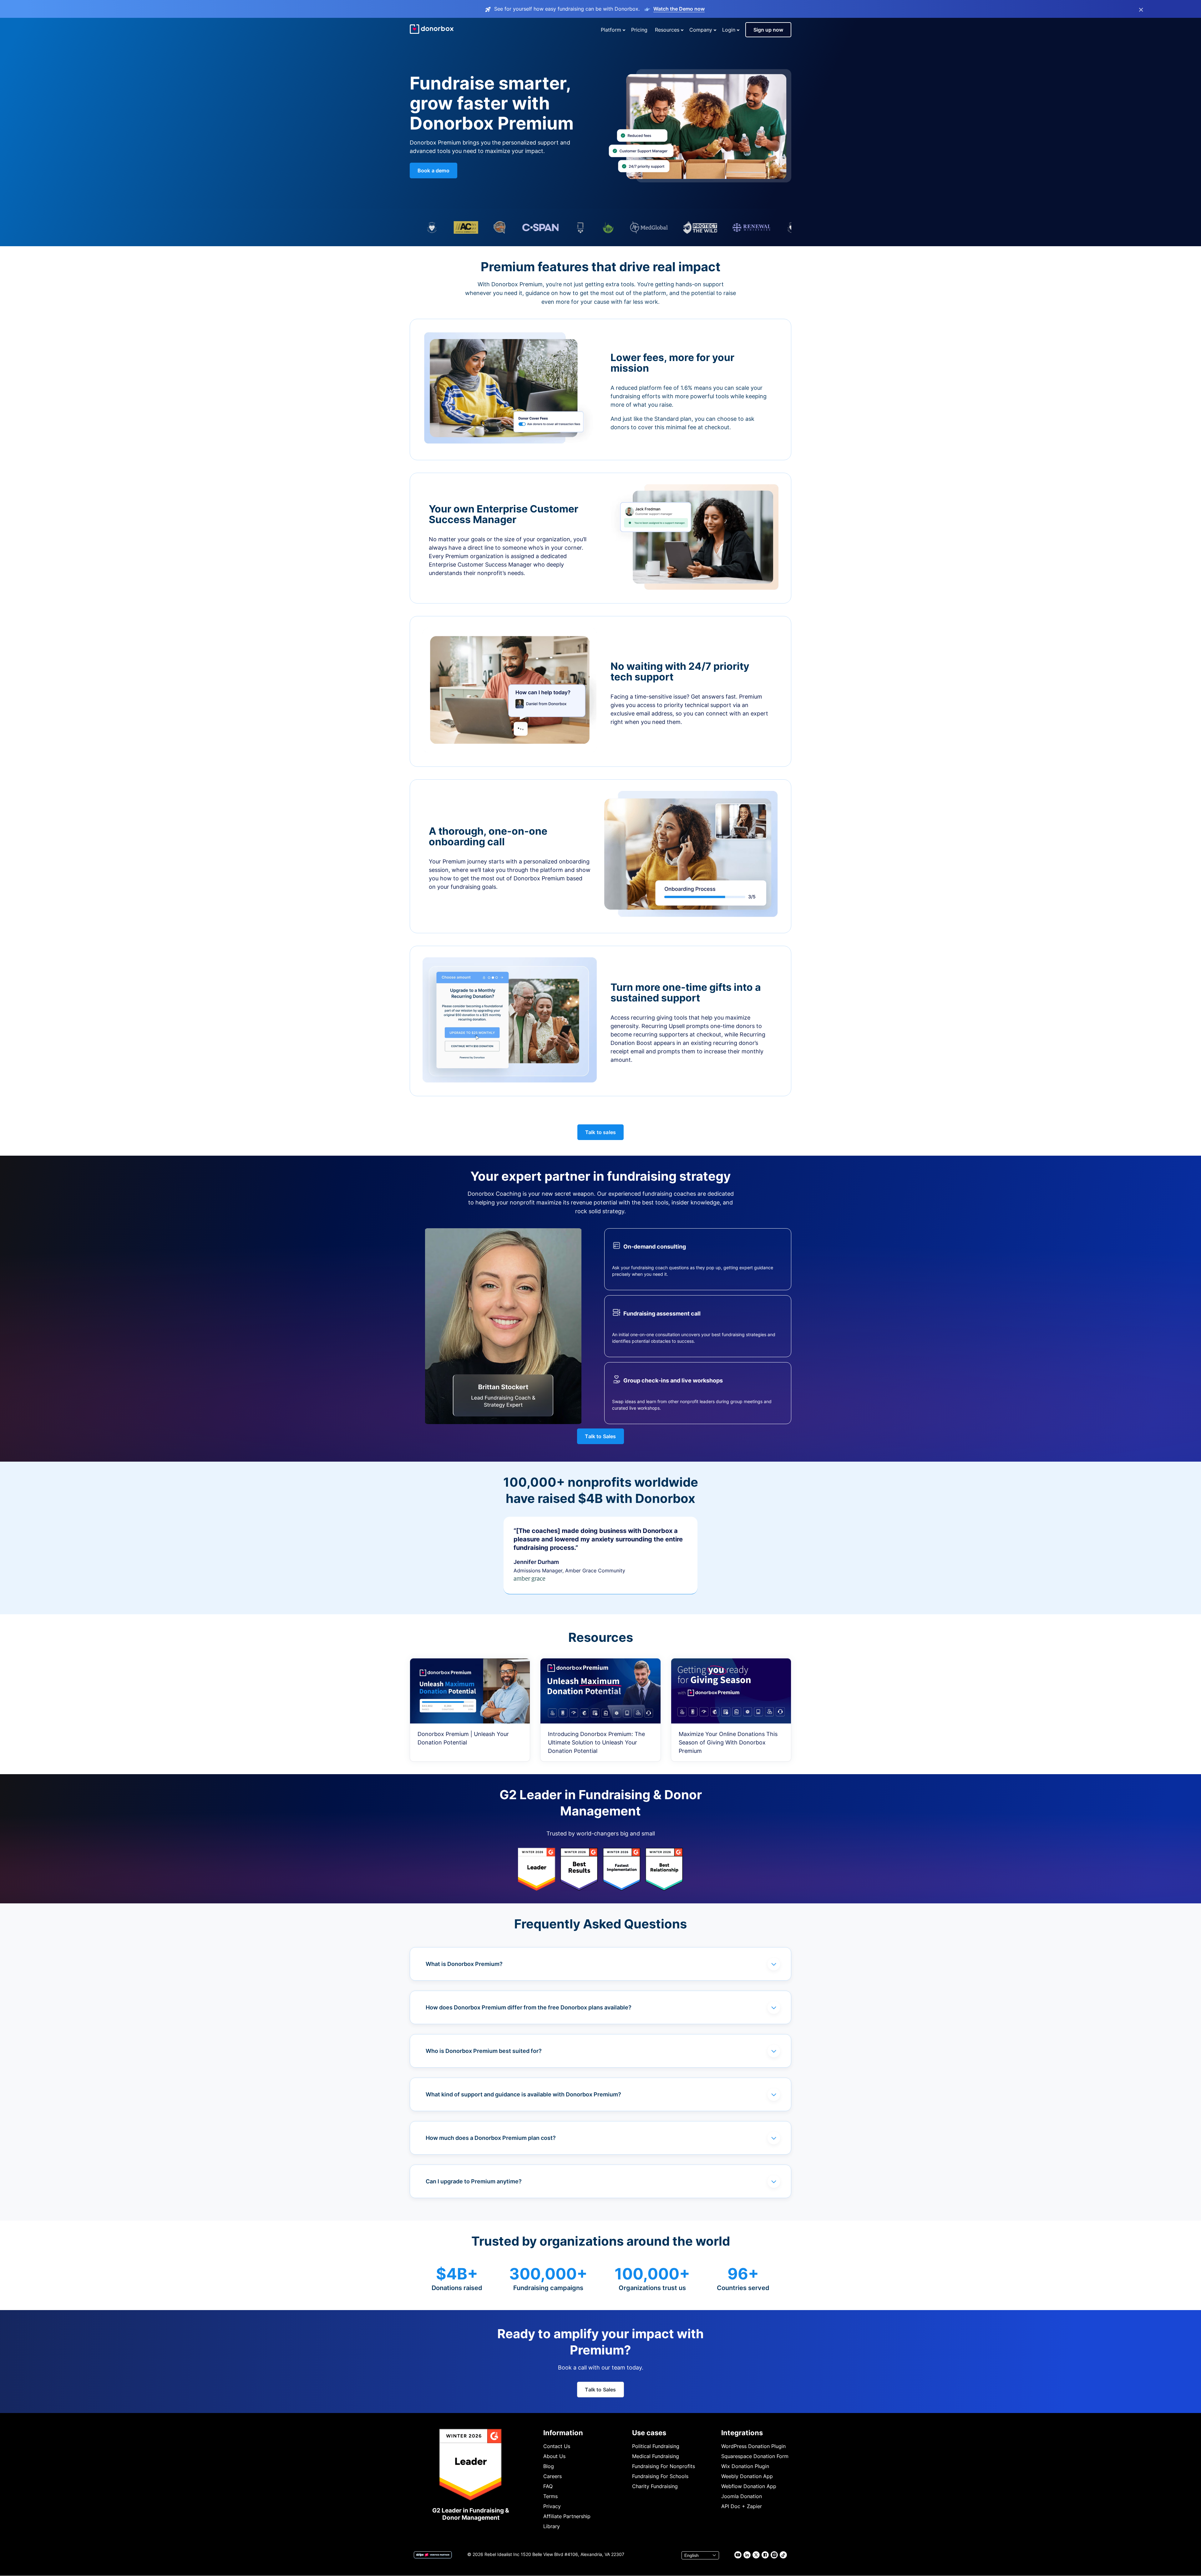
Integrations (742, 2433)
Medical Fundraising (656, 2456)
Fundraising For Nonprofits (664, 2466)
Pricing (639, 30)
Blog (549, 2466)
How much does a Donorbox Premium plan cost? (491, 2138)
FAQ (548, 2486)
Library (552, 2526)
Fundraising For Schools (660, 2476)
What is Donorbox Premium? (464, 1964)
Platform (611, 30)
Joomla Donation (742, 2496)
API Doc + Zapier (742, 2506)
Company (701, 30)
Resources (667, 30)
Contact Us (557, 2446)
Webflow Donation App (749, 2486)
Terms (550, 2496)
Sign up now (768, 30)
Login (729, 30)
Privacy (552, 2506)
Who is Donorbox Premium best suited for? (484, 2051)
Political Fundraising (656, 2446)
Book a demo (433, 171)
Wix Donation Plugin (745, 2466)
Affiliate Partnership (567, 2516)
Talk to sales (600, 1132)
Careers (552, 2476)
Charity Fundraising (655, 2486)
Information (563, 2433)
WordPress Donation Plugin (753, 2446)
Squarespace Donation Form (755, 2456)
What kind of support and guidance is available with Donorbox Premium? (523, 2094)
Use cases (649, 2433)
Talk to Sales (600, 1436)
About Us (554, 2456)
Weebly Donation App (747, 2476)
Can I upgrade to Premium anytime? (474, 2181)
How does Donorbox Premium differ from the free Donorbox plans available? (529, 2007)
